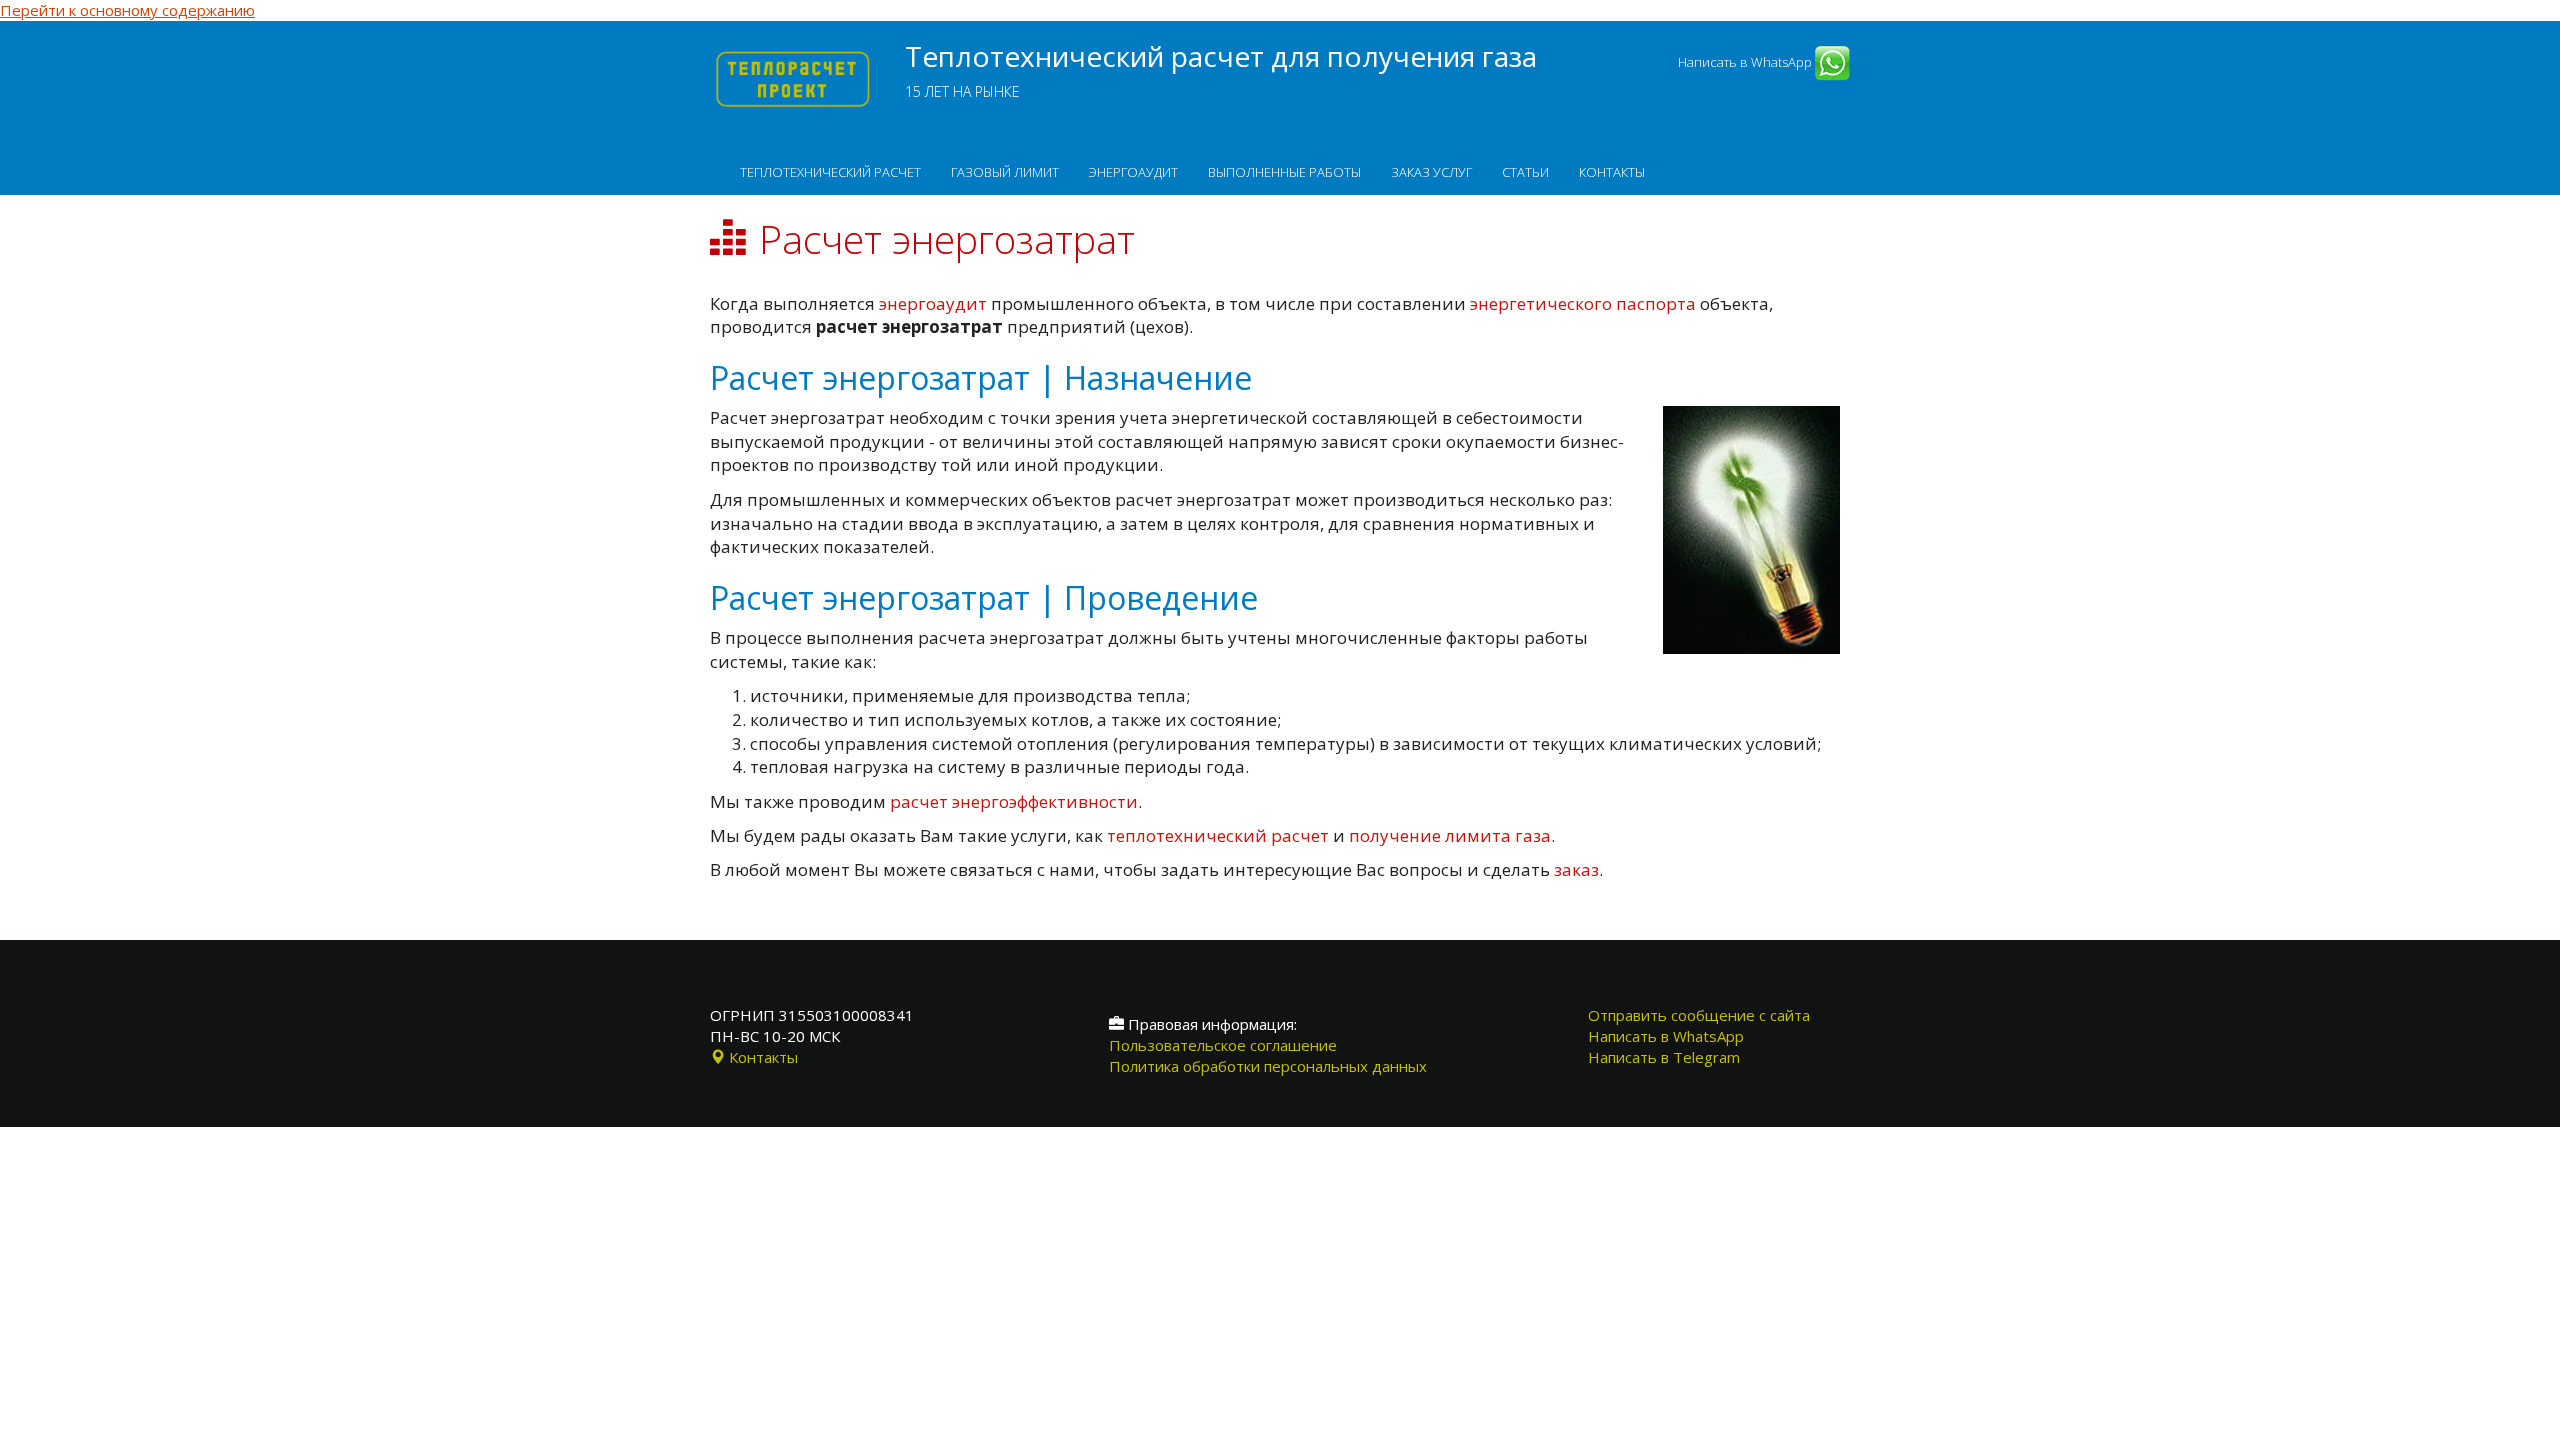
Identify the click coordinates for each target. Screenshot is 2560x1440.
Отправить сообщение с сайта (1699, 1015)
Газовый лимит (1005, 172)
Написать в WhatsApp (1746, 62)
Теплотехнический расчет (830, 172)
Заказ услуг (1431, 172)
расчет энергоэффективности (1014, 801)
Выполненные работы (1284, 172)
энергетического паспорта (1583, 303)
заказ (1576, 869)
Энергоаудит (1133, 172)
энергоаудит (933, 303)
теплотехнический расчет (1218, 835)
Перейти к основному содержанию (127, 10)
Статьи (1525, 172)
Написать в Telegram (1664, 1057)
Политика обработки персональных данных (1268, 1066)
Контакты (1612, 172)
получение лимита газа (1450, 835)
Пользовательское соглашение (1223, 1045)
